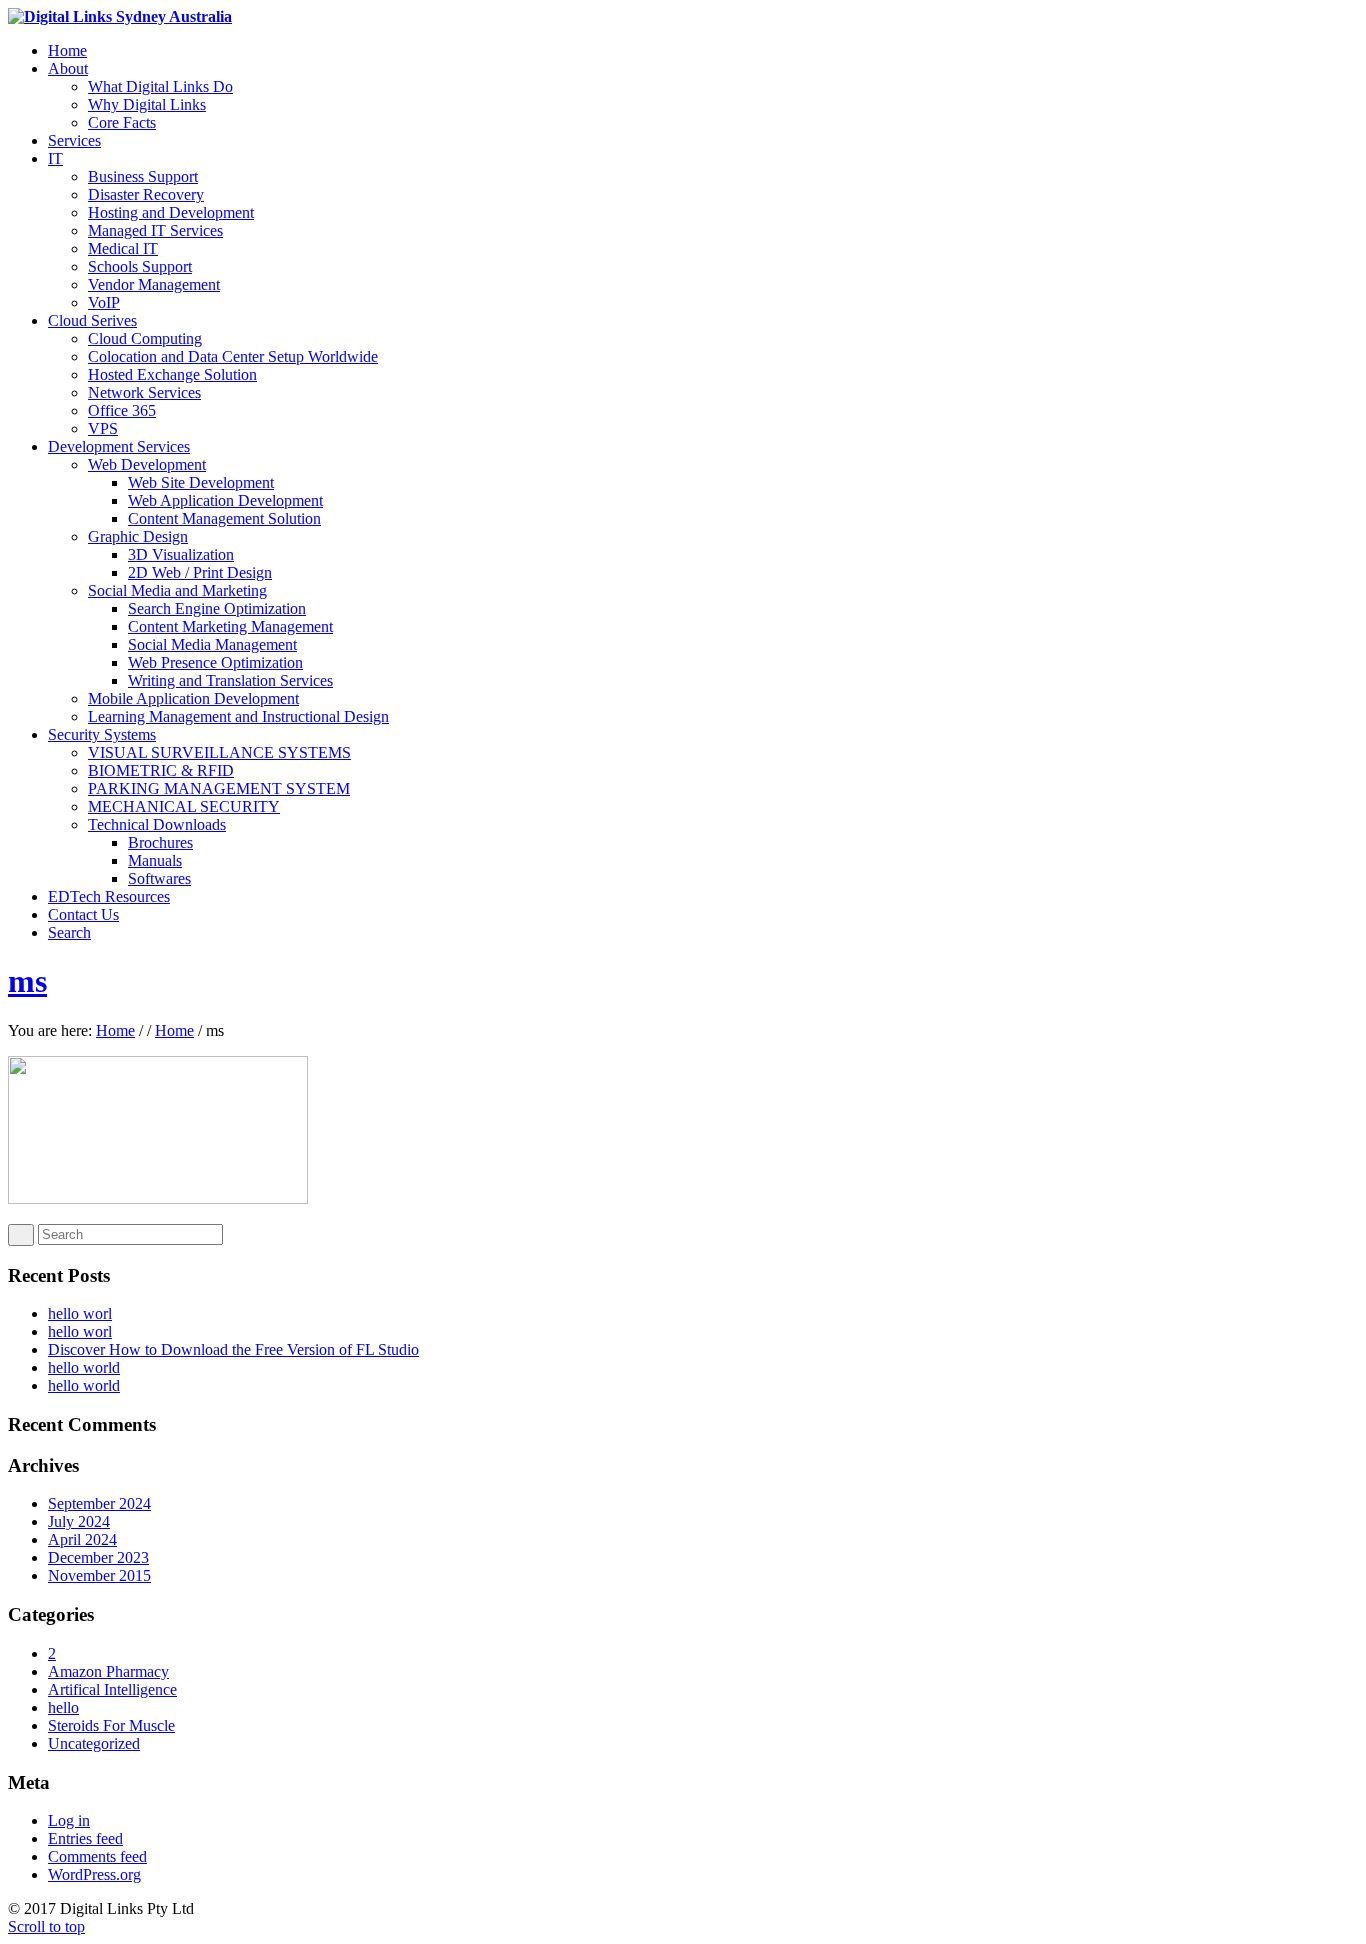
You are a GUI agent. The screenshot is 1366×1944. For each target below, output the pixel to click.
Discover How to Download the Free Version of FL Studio (233, 1349)
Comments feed (97, 1856)
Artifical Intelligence (112, 1689)
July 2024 (79, 1521)
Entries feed (85, 1838)
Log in (69, 1820)
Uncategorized (94, 1743)
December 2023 (98, 1557)
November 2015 (99, 1575)
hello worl (80, 1313)
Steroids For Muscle (111, 1725)
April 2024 (82, 1539)
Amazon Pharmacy (108, 1671)
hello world (84, 1367)
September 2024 (99, 1503)
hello (63, 1707)
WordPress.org (94, 1874)
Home (115, 1030)
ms (27, 981)
